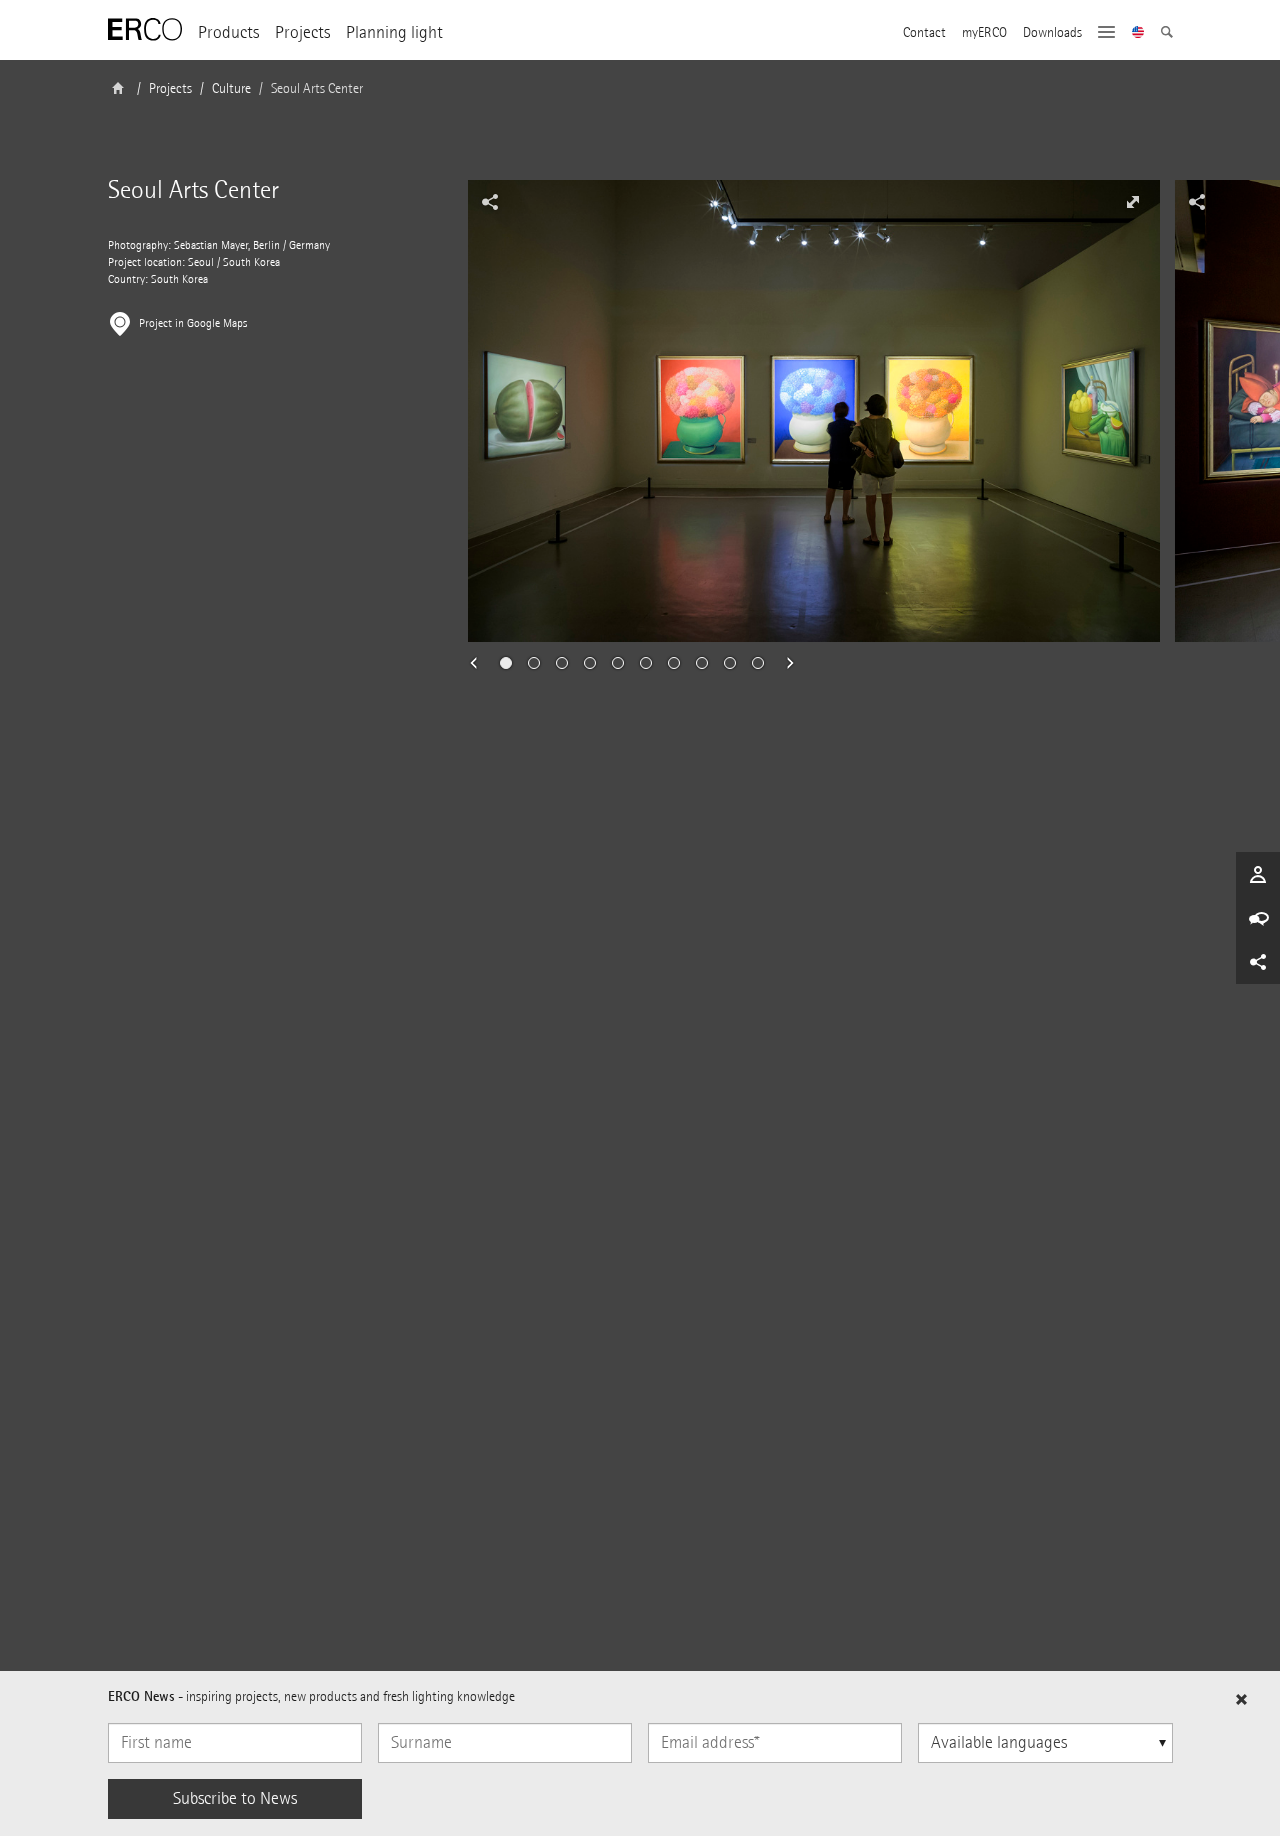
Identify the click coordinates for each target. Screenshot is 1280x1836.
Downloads (1052, 33)
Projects (302, 32)
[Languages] (1138, 34)
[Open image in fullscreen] (1133, 202)
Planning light (394, 32)
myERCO (984, 33)
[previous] (480, 663)
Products (228, 32)
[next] (784, 663)
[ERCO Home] (145, 30)
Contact (924, 33)
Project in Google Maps (193, 323)
